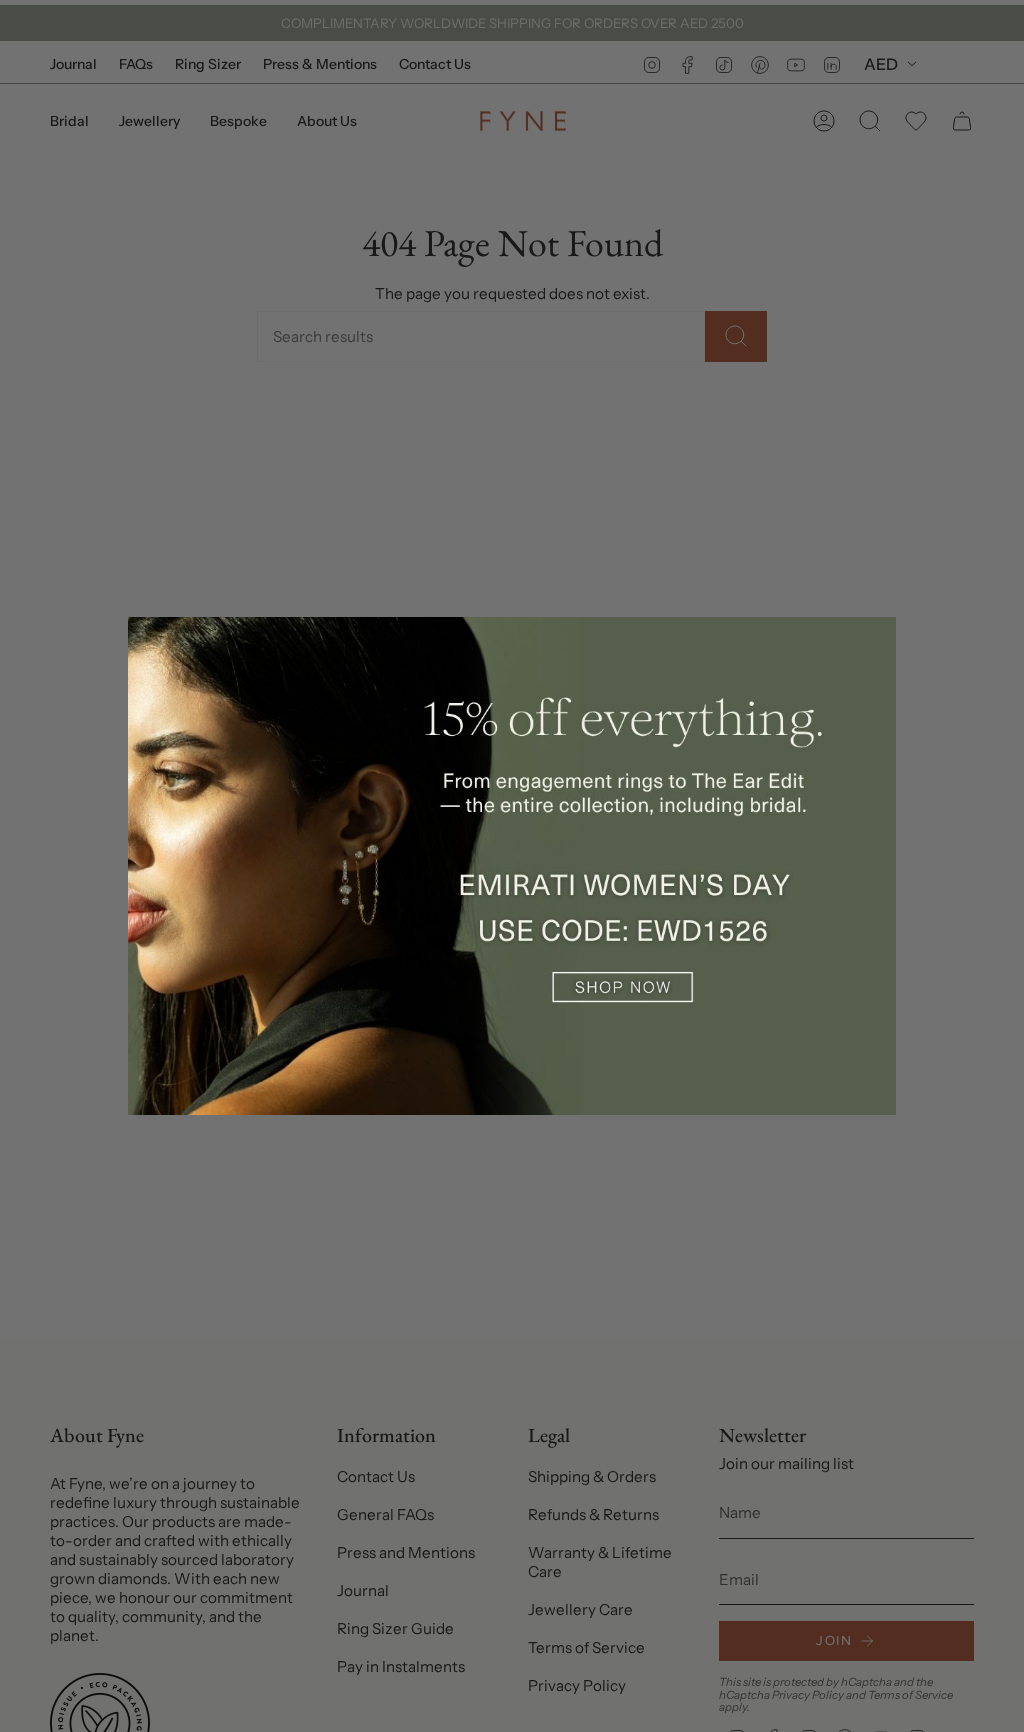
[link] (512, 866)
